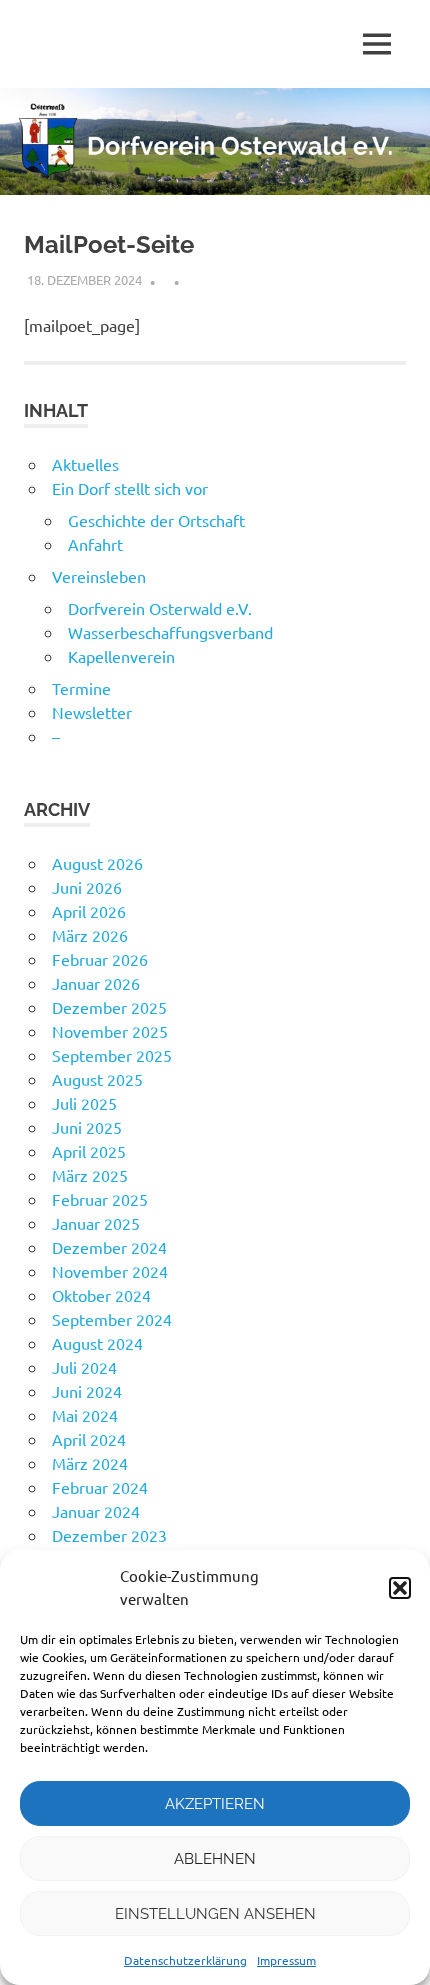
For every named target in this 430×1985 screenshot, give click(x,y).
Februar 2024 (100, 1487)
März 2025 (90, 1175)
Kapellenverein (121, 656)
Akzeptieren (215, 1804)
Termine (81, 688)
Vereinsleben (99, 576)
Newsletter (92, 712)
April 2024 (89, 1439)
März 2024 (90, 1463)
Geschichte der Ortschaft (156, 520)
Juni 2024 (87, 1391)
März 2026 (90, 935)
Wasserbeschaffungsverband (170, 632)
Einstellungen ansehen (215, 1914)
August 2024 (97, 1343)
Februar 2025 (100, 1199)
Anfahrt (95, 544)
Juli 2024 (84, 1367)
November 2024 (110, 1271)
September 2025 (112, 1055)
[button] (400, 1588)
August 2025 (97, 1079)
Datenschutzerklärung (185, 1960)
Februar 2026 (100, 959)
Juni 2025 (87, 1127)
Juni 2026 (87, 887)
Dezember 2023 (109, 1535)
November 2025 (110, 1031)
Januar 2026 (96, 983)
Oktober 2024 (101, 1295)
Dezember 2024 (109, 1247)
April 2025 (89, 1151)
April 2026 (89, 911)
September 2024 (112, 1319)
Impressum (286, 1960)
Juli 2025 (84, 1103)
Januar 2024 (96, 1511)
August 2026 (97, 863)
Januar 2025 (96, 1223)
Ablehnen (215, 1859)
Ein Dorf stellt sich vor (130, 488)
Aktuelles (85, 464)
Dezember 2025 (109, 1007)
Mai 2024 (85, 1415)
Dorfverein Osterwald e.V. (160, 608)
